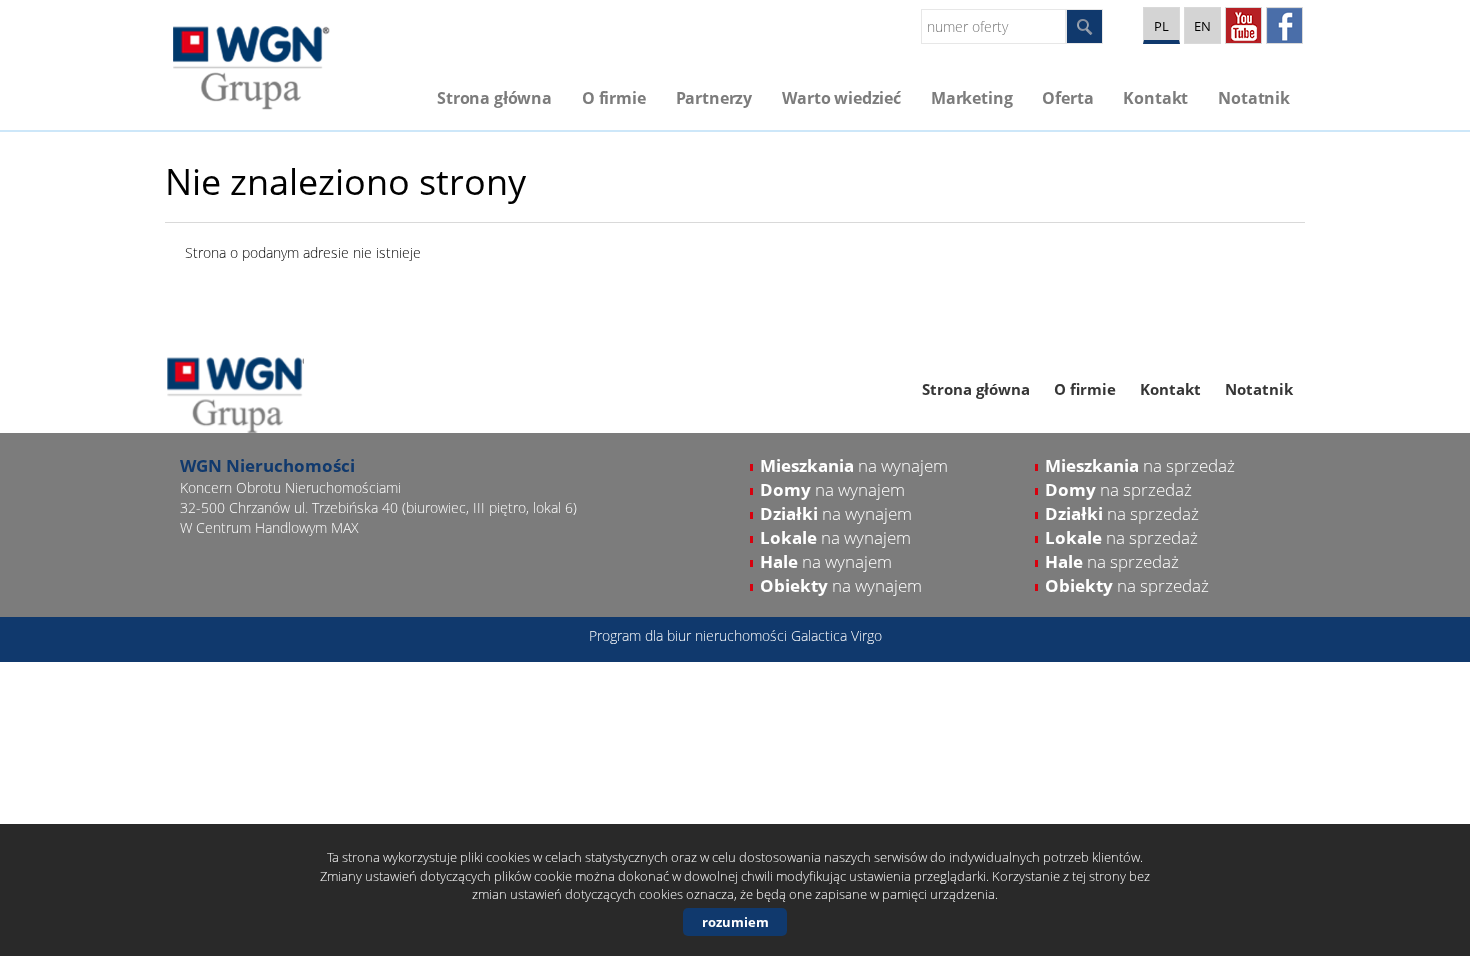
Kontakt (1155, 98)
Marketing (972, 98)
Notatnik (1254, 98)
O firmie (614, 98)
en (1202, 26)
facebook (1284, 25)
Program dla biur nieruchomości (690, 635)
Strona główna (494, 98)
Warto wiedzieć (841, 98)
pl (1161, 26)
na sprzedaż (1140, 465)
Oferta (1067, 98)
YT (1243, 25)
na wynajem (854, 465)
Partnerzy (714, 98)
